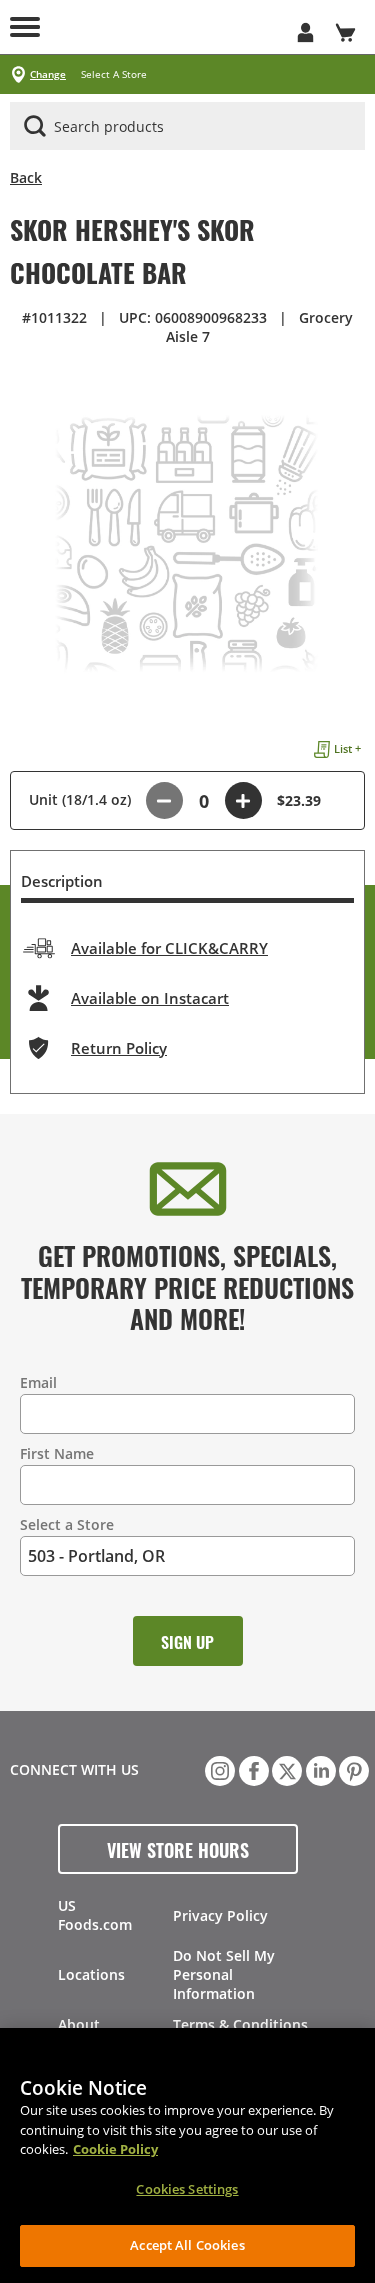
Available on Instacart (150, 998)
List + (347, 748)
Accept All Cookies (187, 2245)
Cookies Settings (187, 2189)
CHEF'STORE (167, 27)
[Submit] (35, 126)
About (79, 2024)
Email (38, 1382)
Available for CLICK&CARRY (169, 948)
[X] (285, 1769)
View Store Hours (178, 1849)
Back (26, 177)
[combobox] (187, 127)
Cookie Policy (115, 2149)
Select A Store (114, 74)
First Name (57, 1453)
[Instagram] (218, 1769)
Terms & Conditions (240, 2024)
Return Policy (119, 1048)
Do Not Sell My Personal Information (224, 1974)
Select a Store (67, 1524)
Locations (91, 1974)
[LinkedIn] (319, 1769)
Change (48, 74)
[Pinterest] (352, 1769)
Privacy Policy (220, 1915)
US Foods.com (95, 1915)
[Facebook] (252, 1769)
